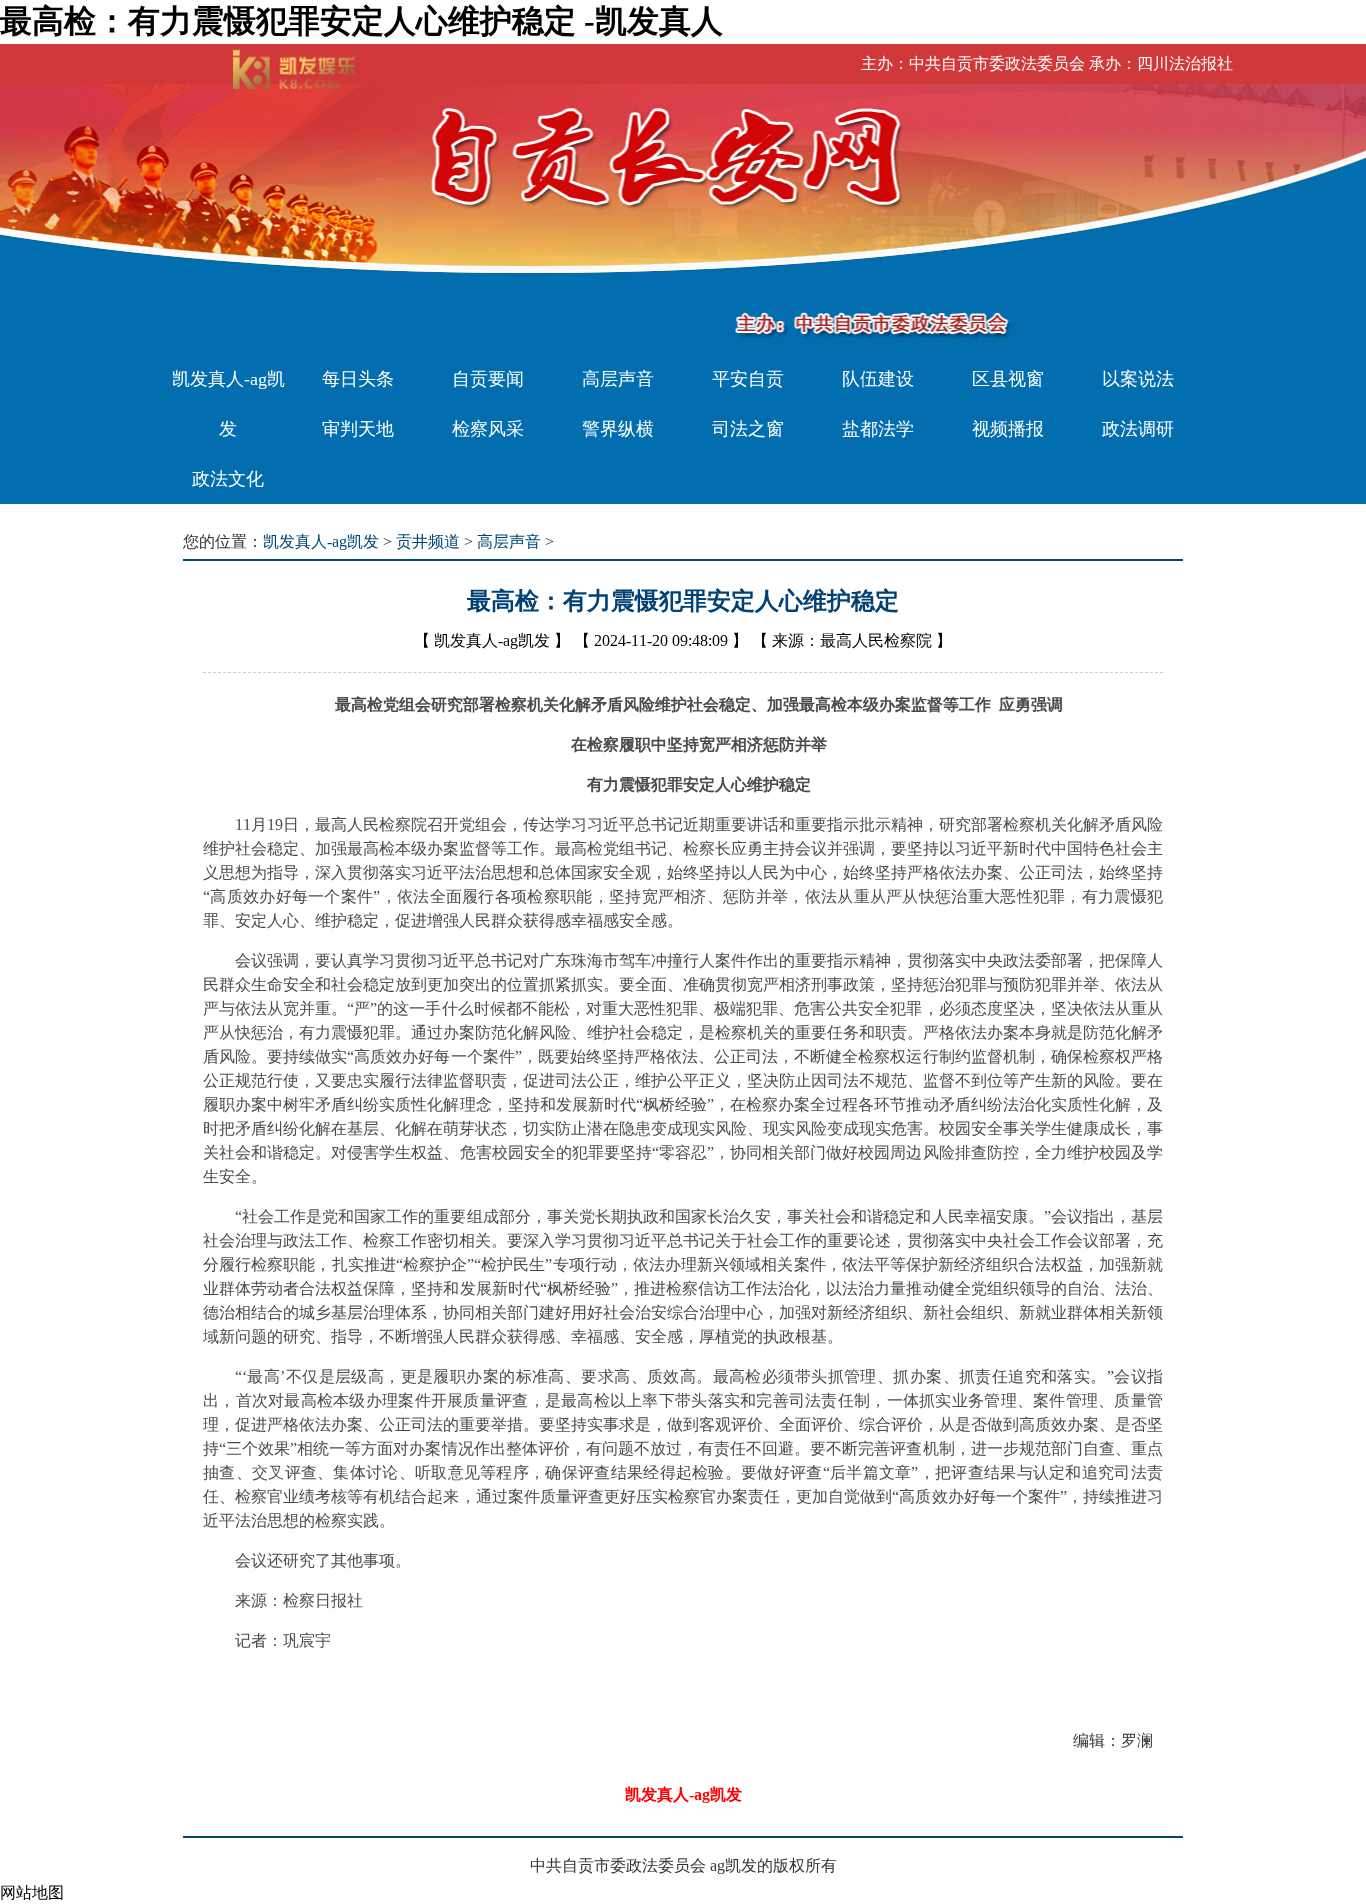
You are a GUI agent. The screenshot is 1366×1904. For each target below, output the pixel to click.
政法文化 (228, 479)
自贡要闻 (488, 379)
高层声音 (618, 379)
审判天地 (358, 429)
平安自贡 (748, 379)
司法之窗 (748, 429)
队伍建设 (878, 379)
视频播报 (1008, 429)
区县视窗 (1008, 379)
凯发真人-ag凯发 (228, 404)
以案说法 (1138, 379)
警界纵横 (618, 429)
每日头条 (358, 379)
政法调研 (1138, 429)
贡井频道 (428, 541)
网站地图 (32, 1892)
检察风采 (488, 429)
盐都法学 (878, 429)
